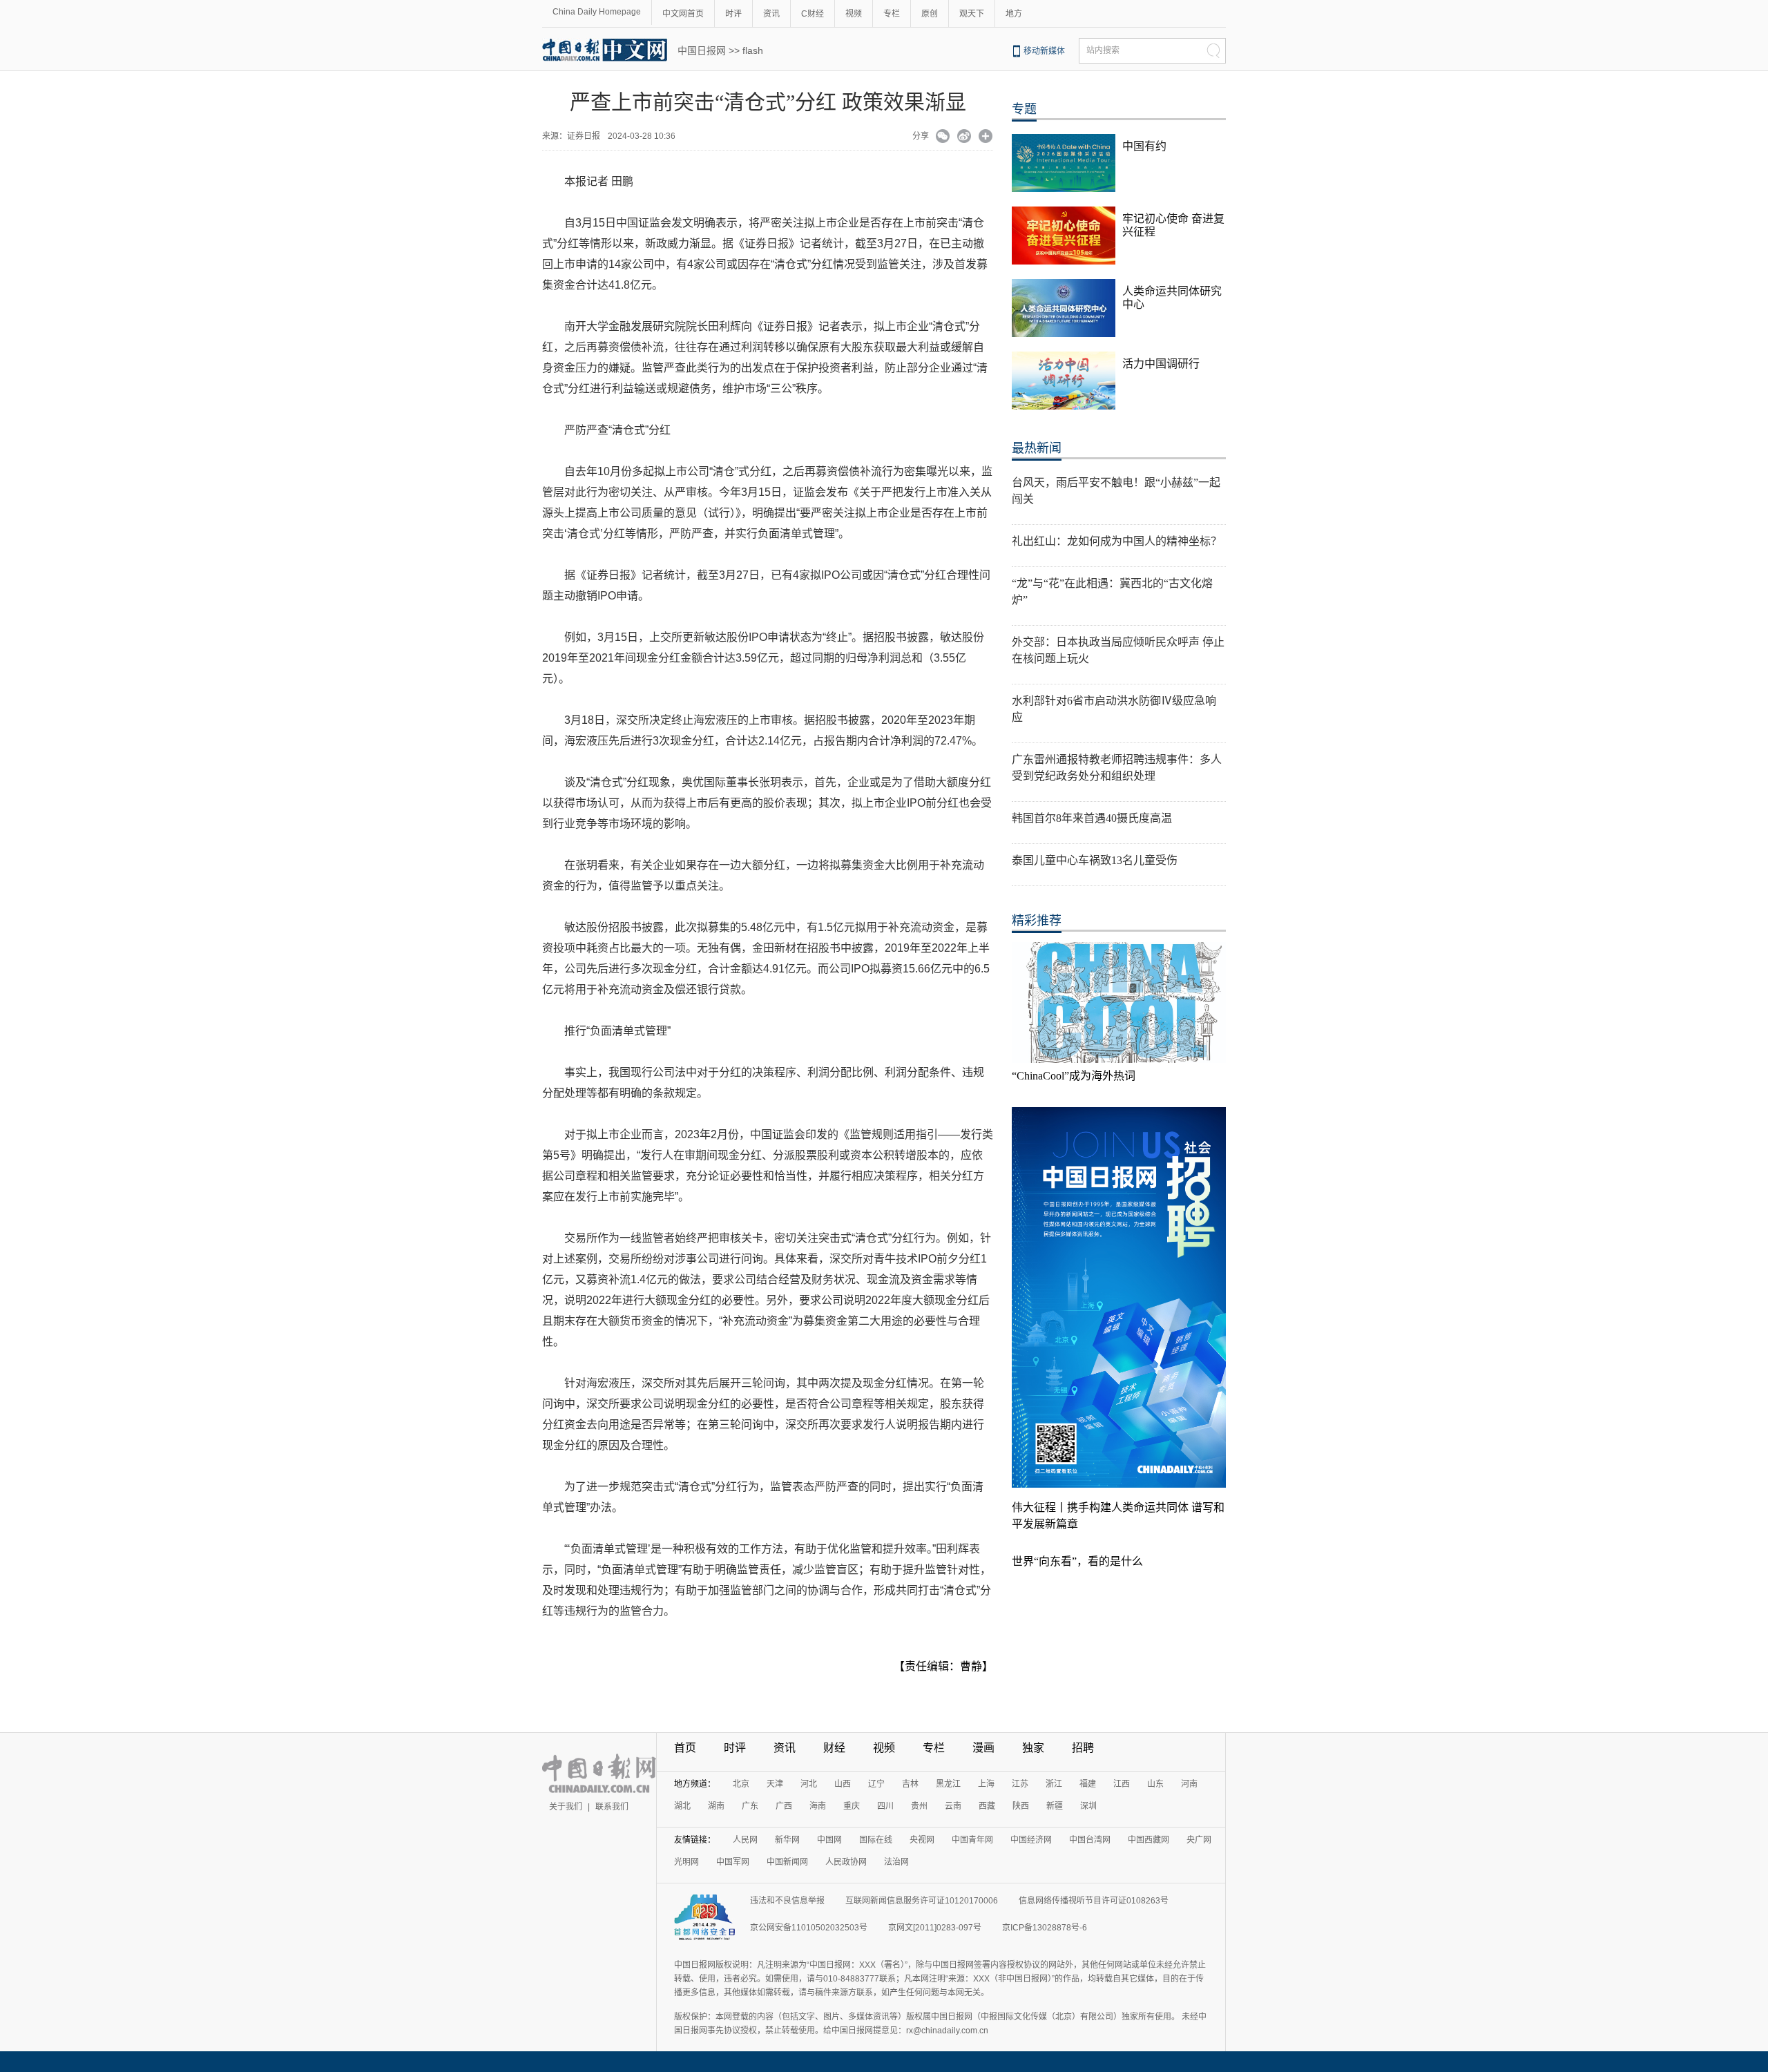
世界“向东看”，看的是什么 (1077, 1561)
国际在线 (876, 1840)
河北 (809, 1784)
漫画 (983, 1748)
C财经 (813, 14)
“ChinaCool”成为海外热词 (1074, 1076)
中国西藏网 (1149, 1840)
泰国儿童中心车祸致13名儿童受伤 (1095, 860)
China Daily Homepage (597, 12)
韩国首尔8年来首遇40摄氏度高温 (1092, 818)
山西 (843, 1784)
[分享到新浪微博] (964, 137)
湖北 (682, 1806)
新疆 (1055, 1806)
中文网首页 (683, 14)
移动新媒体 (1044, 51)
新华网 (787, 1840)
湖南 (716, 1806)
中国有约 (1144, 146)
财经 (834, 1748)
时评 (733, 14)
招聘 (1083, 1748)
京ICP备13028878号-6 (1045, 1928)
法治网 (896, 1862)
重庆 (852, 1806)
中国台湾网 (1090, 1840)
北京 (741, 1784)
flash (753, 50)
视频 (854, 14)
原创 (930, 14)
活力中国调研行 (1161, 364)
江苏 (1020, 1784)
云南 (953, 1806)
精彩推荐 (1037, 921)
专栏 (892, 14)
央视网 (922, 1840)
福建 (1088, 1784)
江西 (1122, 1784)
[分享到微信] (943, 137)
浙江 (1054, 1784)
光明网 (686, 1862)
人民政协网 (846, 1862)
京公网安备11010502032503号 (809, 1928)
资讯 (771, 14)
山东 (1155, 1784)
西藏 (987, 1806)
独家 (1033, 1748)
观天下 (972, 14)
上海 (986, 1784)
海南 (818, 1806)
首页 (685, 1748)
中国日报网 (702, 50)
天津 (775, 1784)
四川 (885, 1806)
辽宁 (876, 1784)
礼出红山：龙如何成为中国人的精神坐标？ (1117, 541)
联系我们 (612, 1807)
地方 (1014, 14)
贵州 (919, 1806)
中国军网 (733, 1862)
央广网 (1199, 1840)
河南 (1189, 1784)
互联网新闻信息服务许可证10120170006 (922, 1901)
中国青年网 (972, 1840)
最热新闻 (1037, 448)
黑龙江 (948, 1784)
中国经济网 (1031, 1840)
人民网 (745, 1840)
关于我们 (566, 1807)
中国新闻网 (787, 1862)
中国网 (829, 1840)
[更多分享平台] (986, 137)
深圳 (1088, 1806)
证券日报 (586, 136)
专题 (1024, 109)
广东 (750, 1806)
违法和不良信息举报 (787, 1901)
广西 (784, 1806)
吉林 (910, 1784)
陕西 (1021, 1806)
